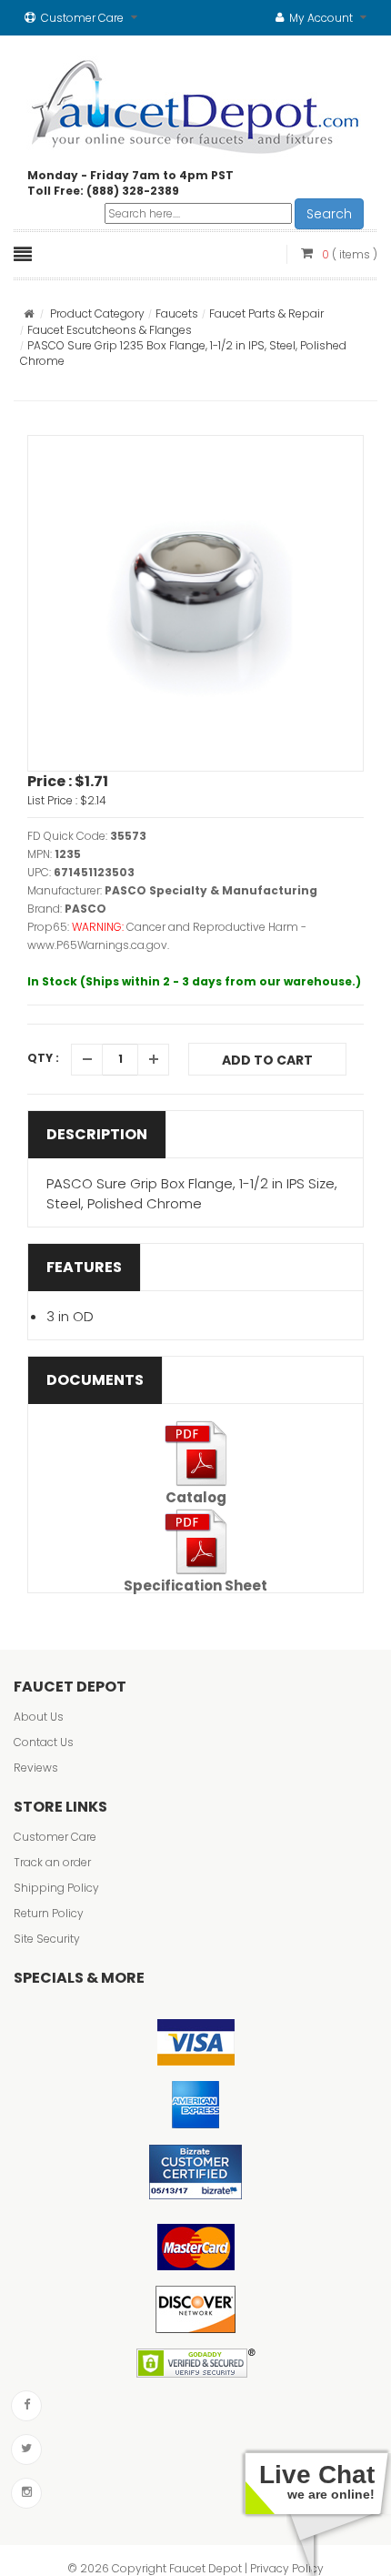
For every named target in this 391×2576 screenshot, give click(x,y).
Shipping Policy (56, 1888)
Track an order (52, 1862)
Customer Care (55, 1837)
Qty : (43, 1058)
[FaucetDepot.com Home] (196, 103)
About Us (39, 1717)
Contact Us (44, 1742)
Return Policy (49, 1913)
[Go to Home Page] (29, 313)
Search (329, 214)
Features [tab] (84, 1267)
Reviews (36, 1768)
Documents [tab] (95, 1380)
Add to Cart (267, 1060)
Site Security (47, 1939)
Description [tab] (97, 1134)
